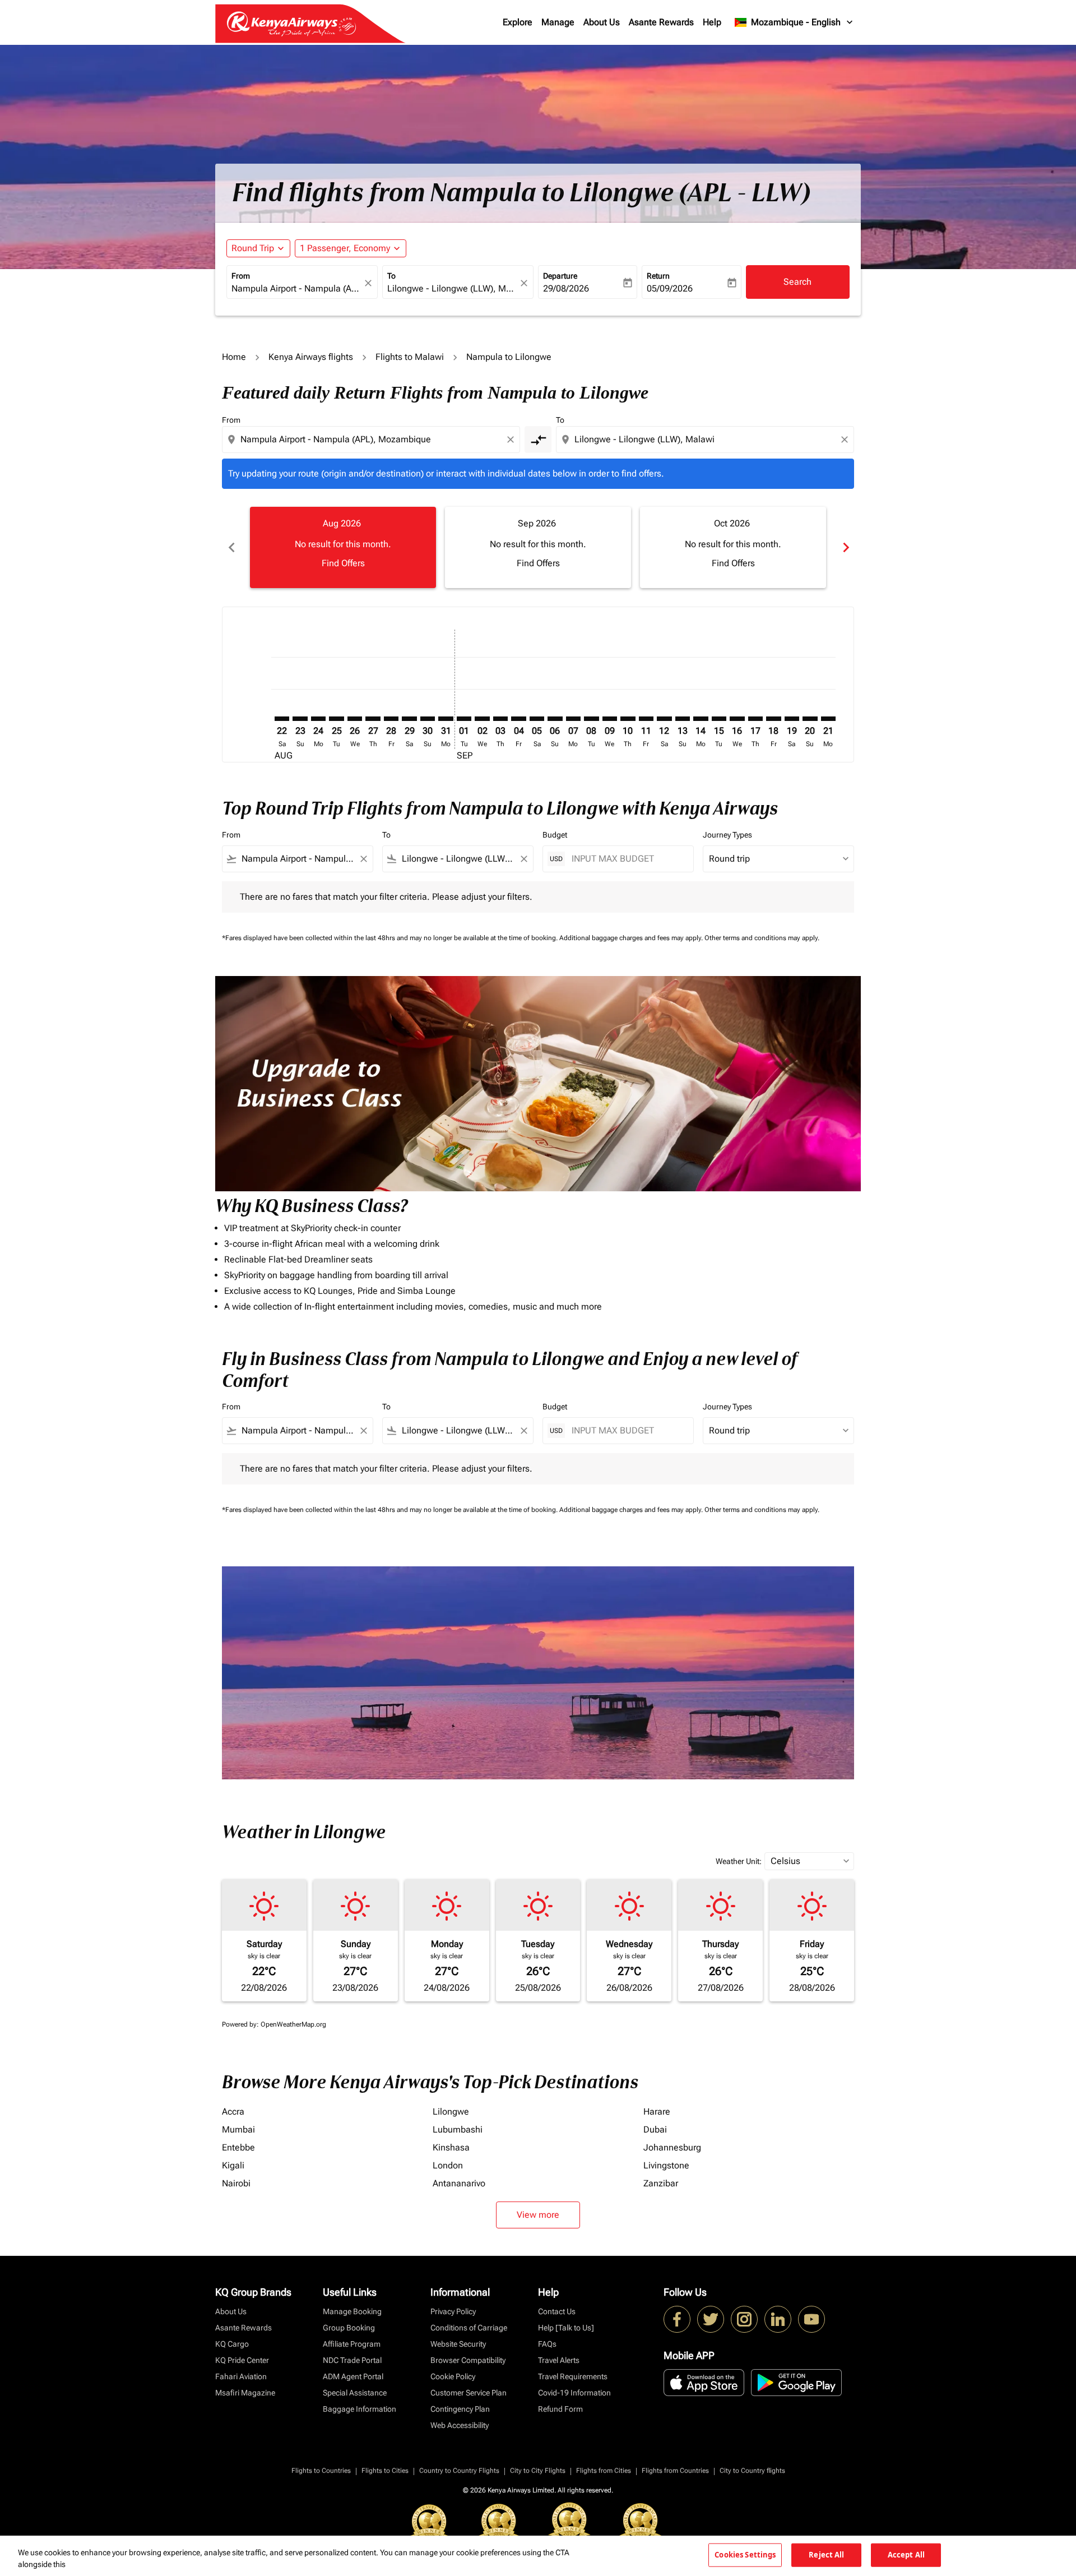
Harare (657, 2112)
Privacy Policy (453, 2311)
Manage (558, 22)
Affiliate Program (352, 2344)
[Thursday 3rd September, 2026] (500, 719)
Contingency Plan (460, 2409)
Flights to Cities (385, 2471)
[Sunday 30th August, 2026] (428, 719)
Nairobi (236, 2183)
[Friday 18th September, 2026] (773, 719)
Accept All (906, 2555)
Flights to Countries (321, 2471)
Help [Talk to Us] (566, 2328)
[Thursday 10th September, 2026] (628, 719)
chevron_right (845, 547)
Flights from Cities (604, 2471)
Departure (560, 276)
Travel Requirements (573, 2376)
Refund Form (560, 2409)
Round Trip (253, 248)
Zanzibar (661, 2183)
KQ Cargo (232, 2344)
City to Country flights (752, 2471)
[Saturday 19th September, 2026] (792, 719)
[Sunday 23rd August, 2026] (300, 719)
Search (797, 282)
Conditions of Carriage (469, 2328)
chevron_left (231, 547)
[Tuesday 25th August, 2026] (336, 719)
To (391, 276)
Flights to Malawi (410, 357)
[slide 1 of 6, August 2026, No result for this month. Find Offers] (343, 547)
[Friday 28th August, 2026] (391, 719)
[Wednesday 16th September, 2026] (737, 719)
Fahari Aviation (241, 2376)
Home (234, 357)
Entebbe (238, 2147)
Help (712, 22)
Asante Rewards (661, 22)
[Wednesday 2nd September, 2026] (482, 719)
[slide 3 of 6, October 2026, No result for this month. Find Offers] (733, 547)
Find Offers (343, 563)
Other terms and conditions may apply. (762, 938)
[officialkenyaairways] (744, 2319)
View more (538, 2215)
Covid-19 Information (574, 2393)
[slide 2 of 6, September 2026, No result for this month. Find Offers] (538, 547)
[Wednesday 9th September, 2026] (610, 719)
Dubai (655, 2129)
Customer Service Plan (469, 2393)
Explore (518, 22)
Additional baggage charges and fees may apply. (632, 938)
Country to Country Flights (459, 2471)
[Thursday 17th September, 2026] (755, 719)
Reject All (826, 2555)
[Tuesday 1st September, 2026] (464, 719)
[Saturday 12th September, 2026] (664, 719)
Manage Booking (352, 2311)
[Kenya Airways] (677, 2319)
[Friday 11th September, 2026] (646, 719)
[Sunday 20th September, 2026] (810, 719)
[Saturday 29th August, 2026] (409, 719)
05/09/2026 (670, 288)
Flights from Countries (675, 2471)
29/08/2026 (566, 288)
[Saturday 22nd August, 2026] (282, 719)
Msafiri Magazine (245, 2393)
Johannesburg (672, 2147)
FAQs (547, 2344)
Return (658, 276)
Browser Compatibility (468, 2360)
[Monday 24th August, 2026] (318, 719)
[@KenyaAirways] (711, 2319)
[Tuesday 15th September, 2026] (719, 719)
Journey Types (727, 835)
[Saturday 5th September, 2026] (537, 719)
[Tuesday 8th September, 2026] (591, 719)
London (448, 2165)
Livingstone (666, 2165)
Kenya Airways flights (311, 357)
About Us (602, 22)
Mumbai (238, 2129)
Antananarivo (459, 2183)
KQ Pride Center (242, 2360)
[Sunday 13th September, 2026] (683, 719)
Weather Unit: (739, 1861)
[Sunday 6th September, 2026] (555, 719)
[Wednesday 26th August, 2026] (355, 719)
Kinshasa (451, 2147)
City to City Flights (538, 2471)
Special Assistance (355, 2393)
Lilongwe (451, 2112)
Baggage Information (360, 2409)
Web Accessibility (460, 2425)
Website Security (458, 2344)
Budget (555, 835)
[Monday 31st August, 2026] (446, 719)
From (241, 276)
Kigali (233, 2165)
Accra (233, 2112)
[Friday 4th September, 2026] (518, 719)
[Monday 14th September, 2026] (701, 719)
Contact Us (557, 2311)
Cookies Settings (745, 2555)
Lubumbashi (458, 2129)
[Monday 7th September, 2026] (573, 719)
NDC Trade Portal (352, 2360)
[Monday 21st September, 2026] (828, 719)
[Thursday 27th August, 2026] (373, 719)
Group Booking (349, 2328)
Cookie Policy (453, 2376)
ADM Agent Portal (353, 2376)
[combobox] (296, 289)
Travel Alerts (559, 2360)
